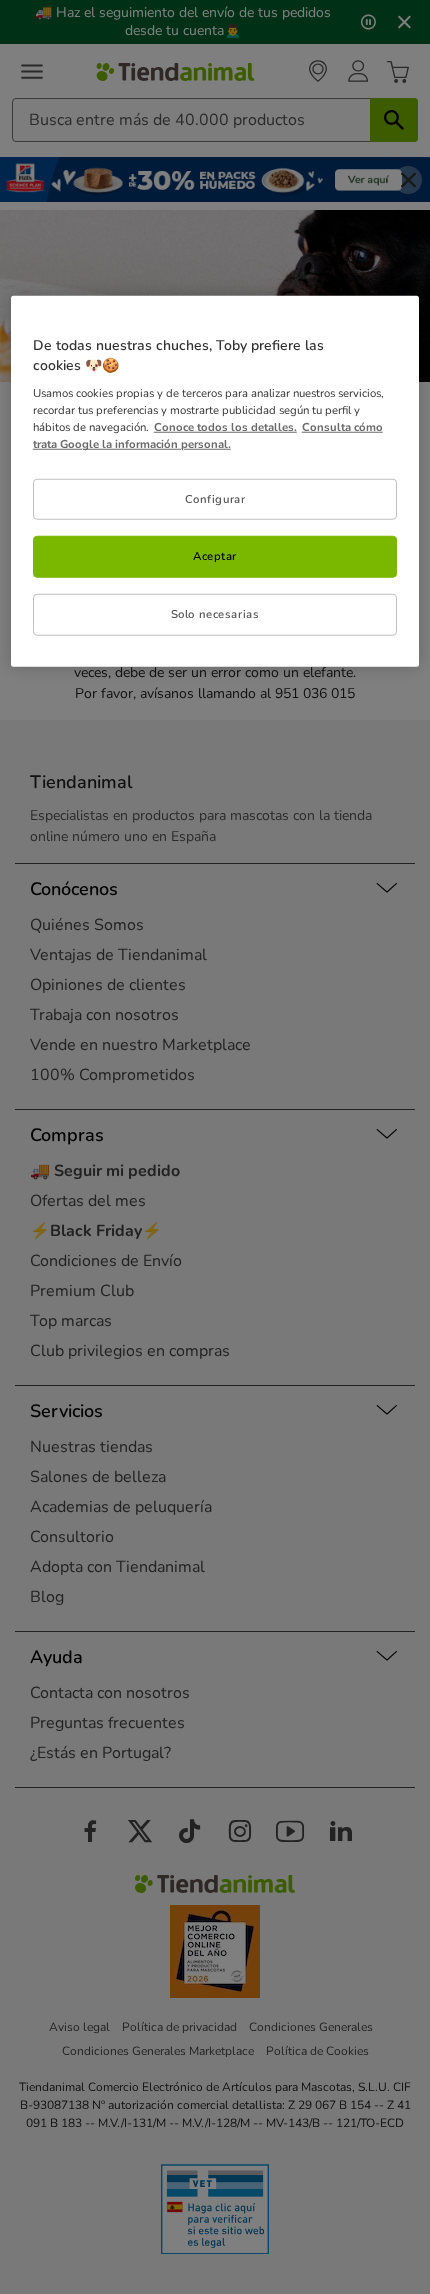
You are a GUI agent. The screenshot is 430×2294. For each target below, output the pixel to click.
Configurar (215, 498)
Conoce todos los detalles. (225, 427)
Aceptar (215, 556)
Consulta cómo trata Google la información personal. (208, 435)
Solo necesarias (215, 614)
